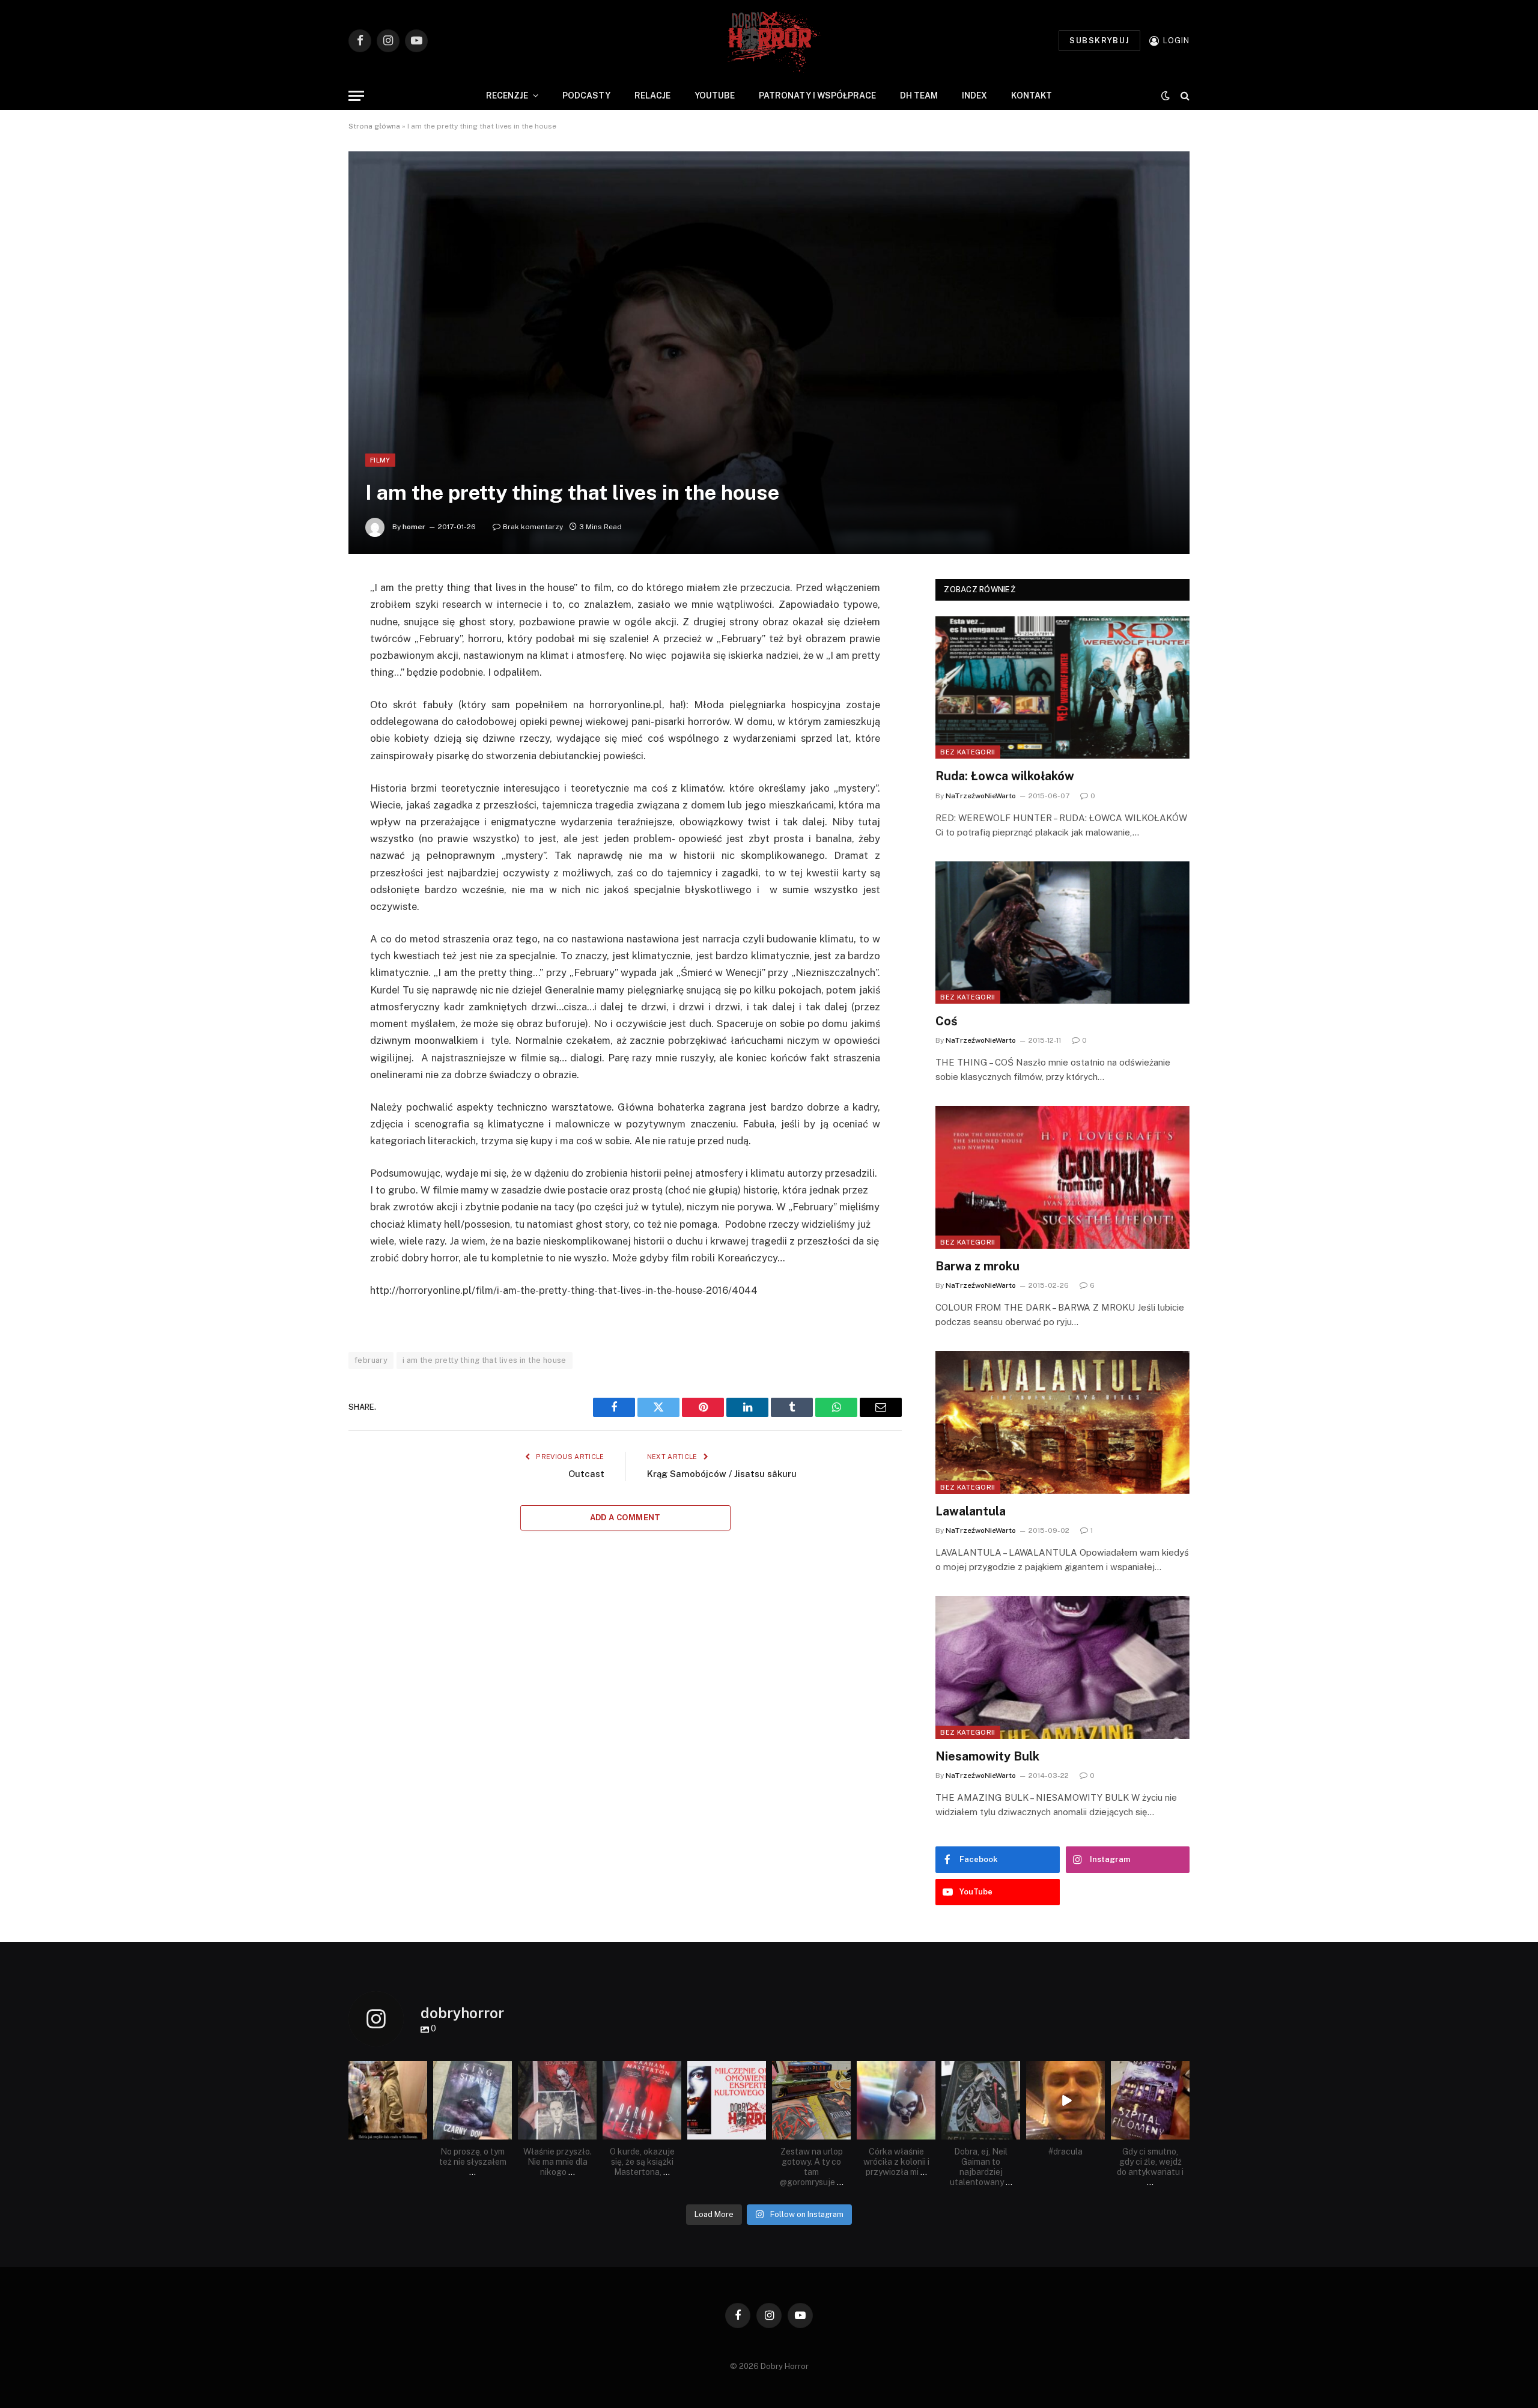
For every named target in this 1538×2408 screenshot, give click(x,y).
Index (974, 96)
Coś (947, 1021)
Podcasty (586, 96)
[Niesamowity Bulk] (1062, 1667)
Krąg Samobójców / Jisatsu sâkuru (722, 1474)
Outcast (586, 1474)
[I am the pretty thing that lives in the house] (769, 353)
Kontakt (1032, 96)
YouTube (715, 96)
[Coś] (1062, 933)
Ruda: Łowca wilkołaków (1005, 776)
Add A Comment (625, 1518)
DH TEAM (919, 96)
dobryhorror (387, 2071)
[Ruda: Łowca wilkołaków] (1062, 688)
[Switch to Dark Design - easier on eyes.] (1166, 96)
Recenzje (507, 96)
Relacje (652, 96)
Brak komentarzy (533, 527)
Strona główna (374, 126)
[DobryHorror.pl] (769, 41)
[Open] (388, 2100)
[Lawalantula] (1062, 1422)
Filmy (380, 460)
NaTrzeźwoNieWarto (981, 796)
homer (414, 527)
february (371, 1360)
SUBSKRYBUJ (1099, 41)
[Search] (1184, 96)
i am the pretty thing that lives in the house (485, 1360)
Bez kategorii (968, 752)
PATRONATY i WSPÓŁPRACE (817, 96)
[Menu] (356, 96)
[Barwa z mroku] (1062, 1177)
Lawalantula (971, 1511)
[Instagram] (420, 2133)
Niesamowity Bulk (987, 1756)
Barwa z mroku (977, 1266)
